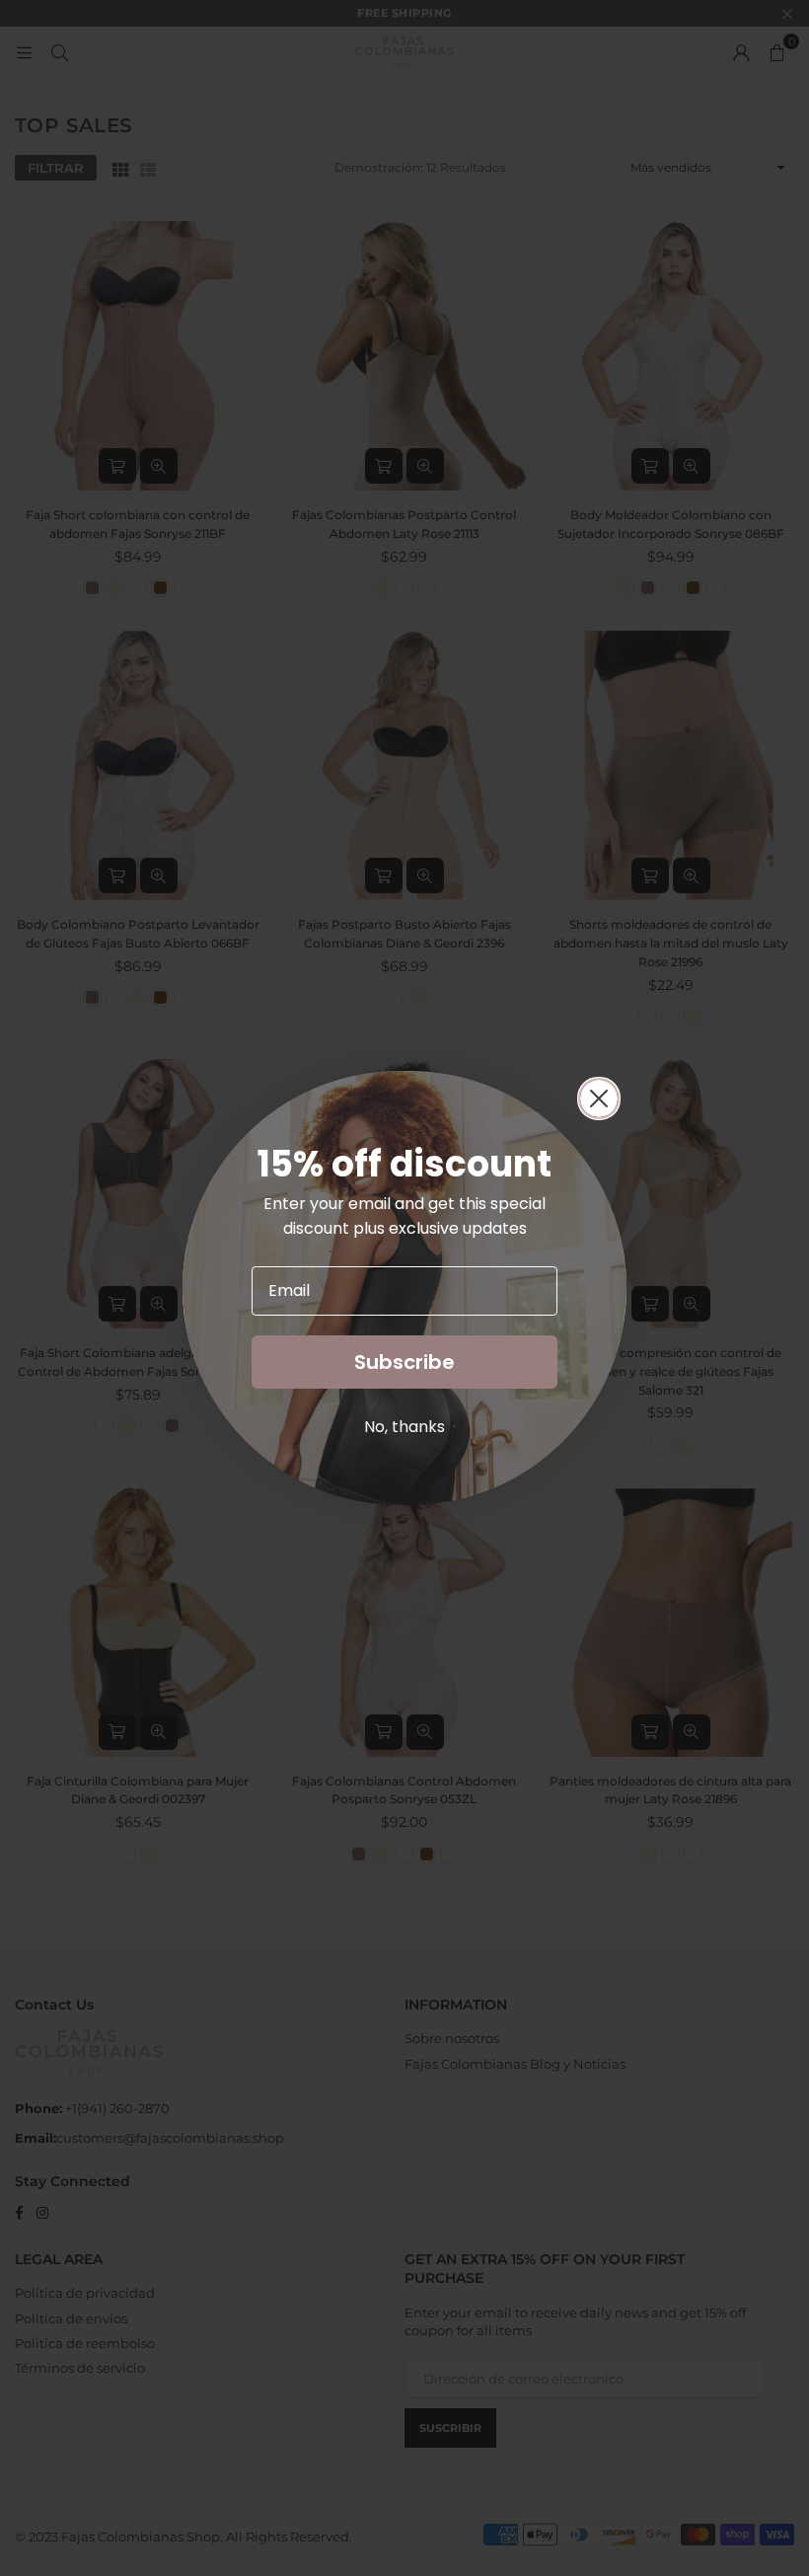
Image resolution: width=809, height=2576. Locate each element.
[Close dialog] (599, 1099)
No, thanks (404, 1427)
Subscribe (404, 1362)
